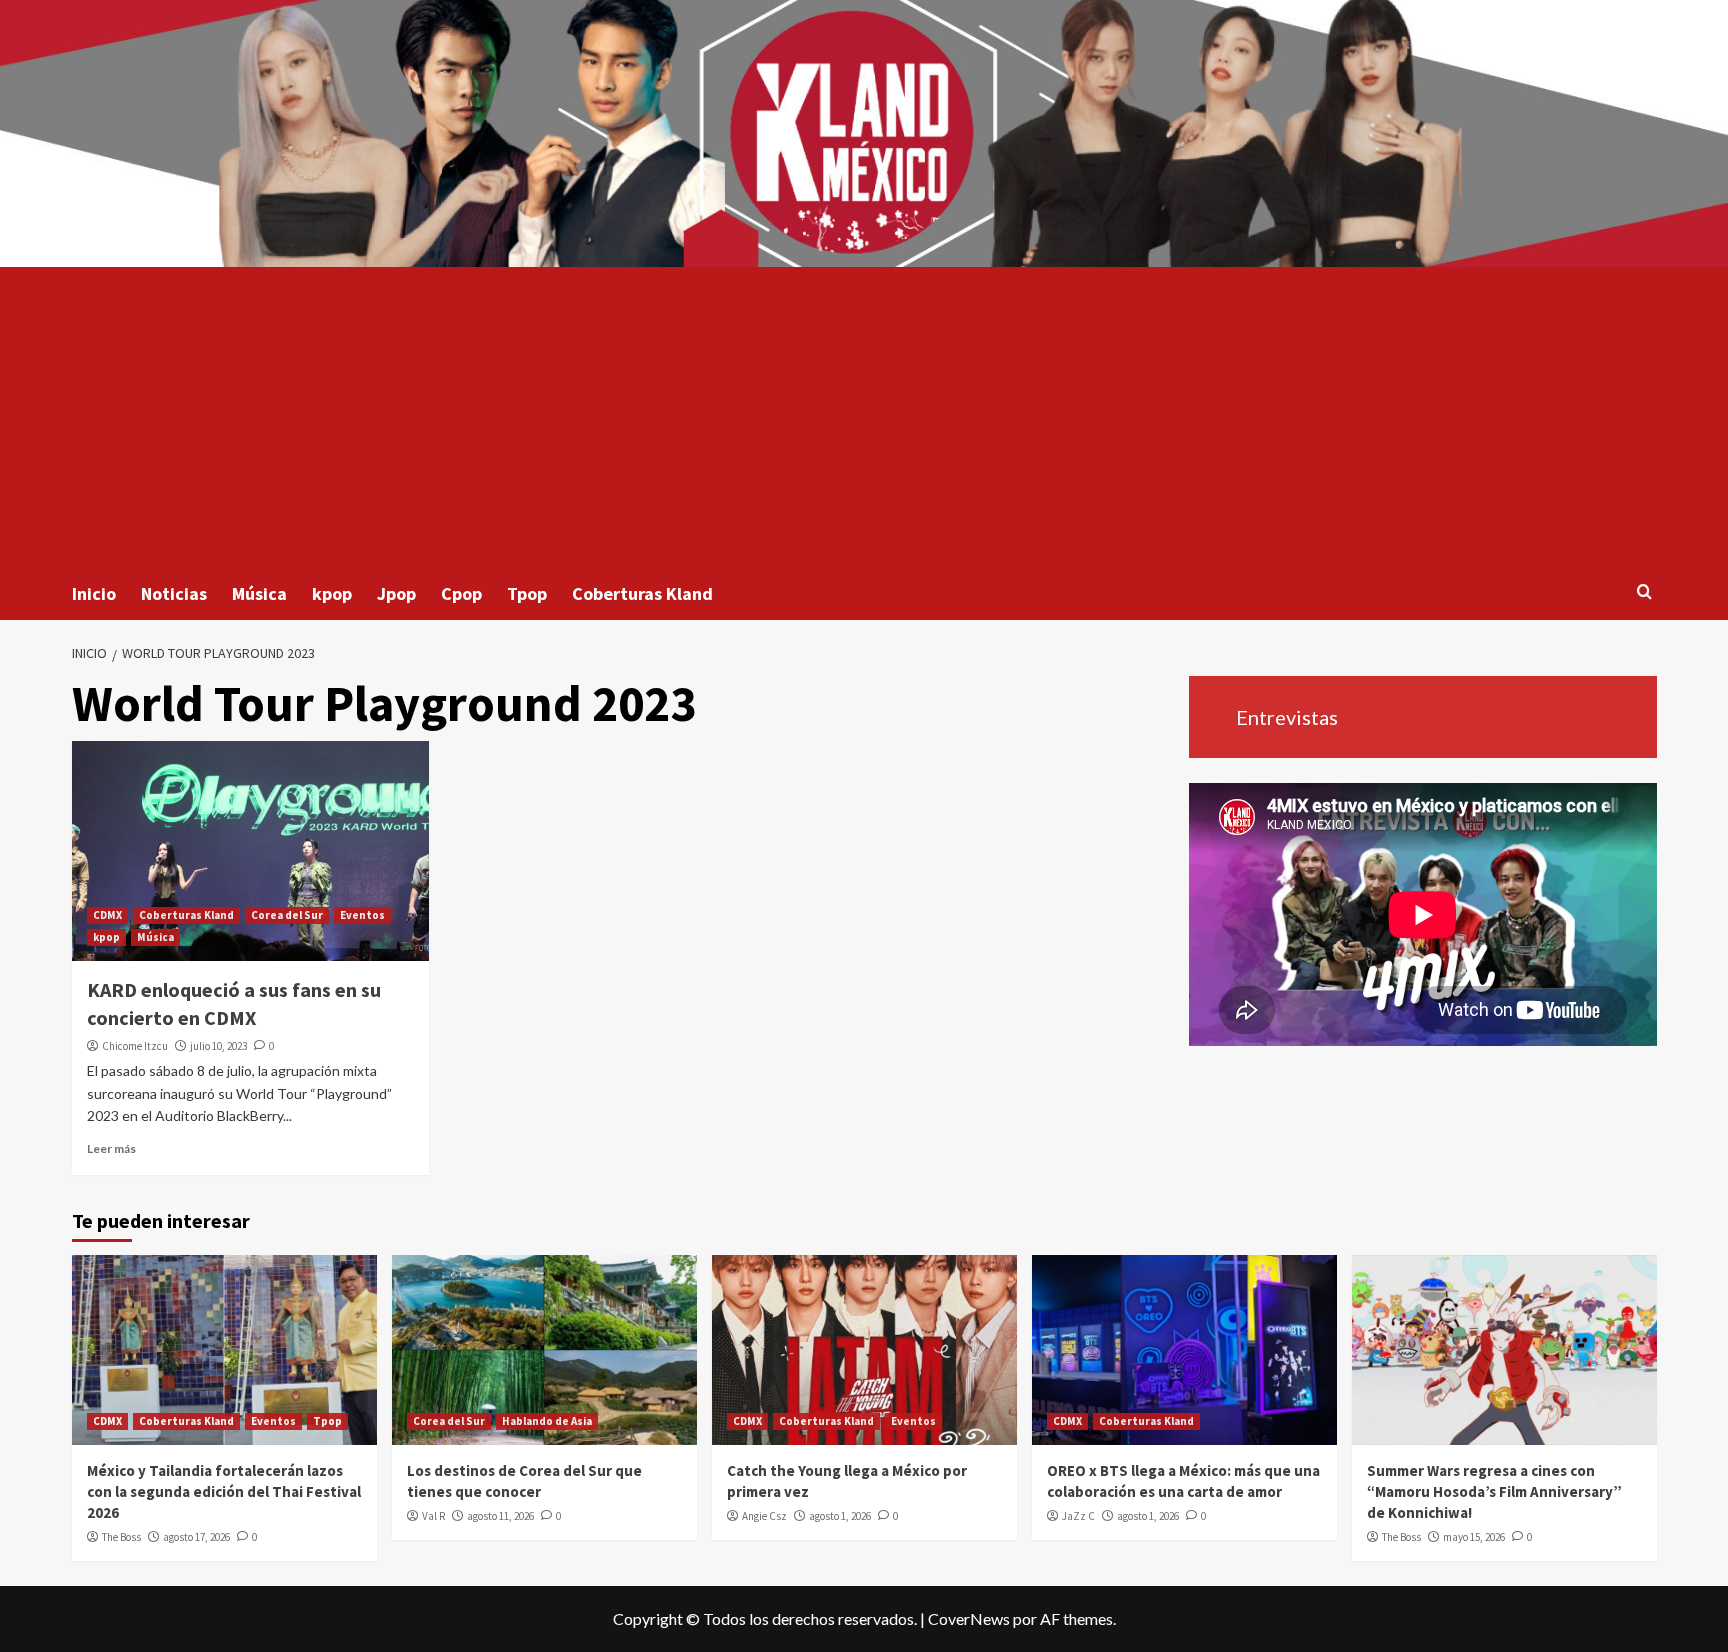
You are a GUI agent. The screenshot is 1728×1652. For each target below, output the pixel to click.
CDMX (107, 915)
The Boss (121, 1537)
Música (259, 593)
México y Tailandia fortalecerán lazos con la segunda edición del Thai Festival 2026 (224, 1491)
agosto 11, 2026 (500, 1516)
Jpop (396, 593)
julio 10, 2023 (218, 1046)
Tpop (527, 593)
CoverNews (969, 1618)
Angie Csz (764, 1516)
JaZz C (1078, 1516)
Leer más (111, 1148)
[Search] (1644, 592)
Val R (433, 1516)
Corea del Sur (287, 915)
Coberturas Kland (642, 593)
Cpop (461, 593)
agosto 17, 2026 (196, 1537)
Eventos (362, 915)
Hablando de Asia (547, 1421)
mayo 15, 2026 (1474, 1537)
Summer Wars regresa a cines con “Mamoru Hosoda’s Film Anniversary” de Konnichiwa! (1494, 1491)
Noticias (174, 593)
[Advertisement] (864, 417)
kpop (332, 593)
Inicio (94, 593)
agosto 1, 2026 (840, 1516)
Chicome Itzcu (135, 1046)
